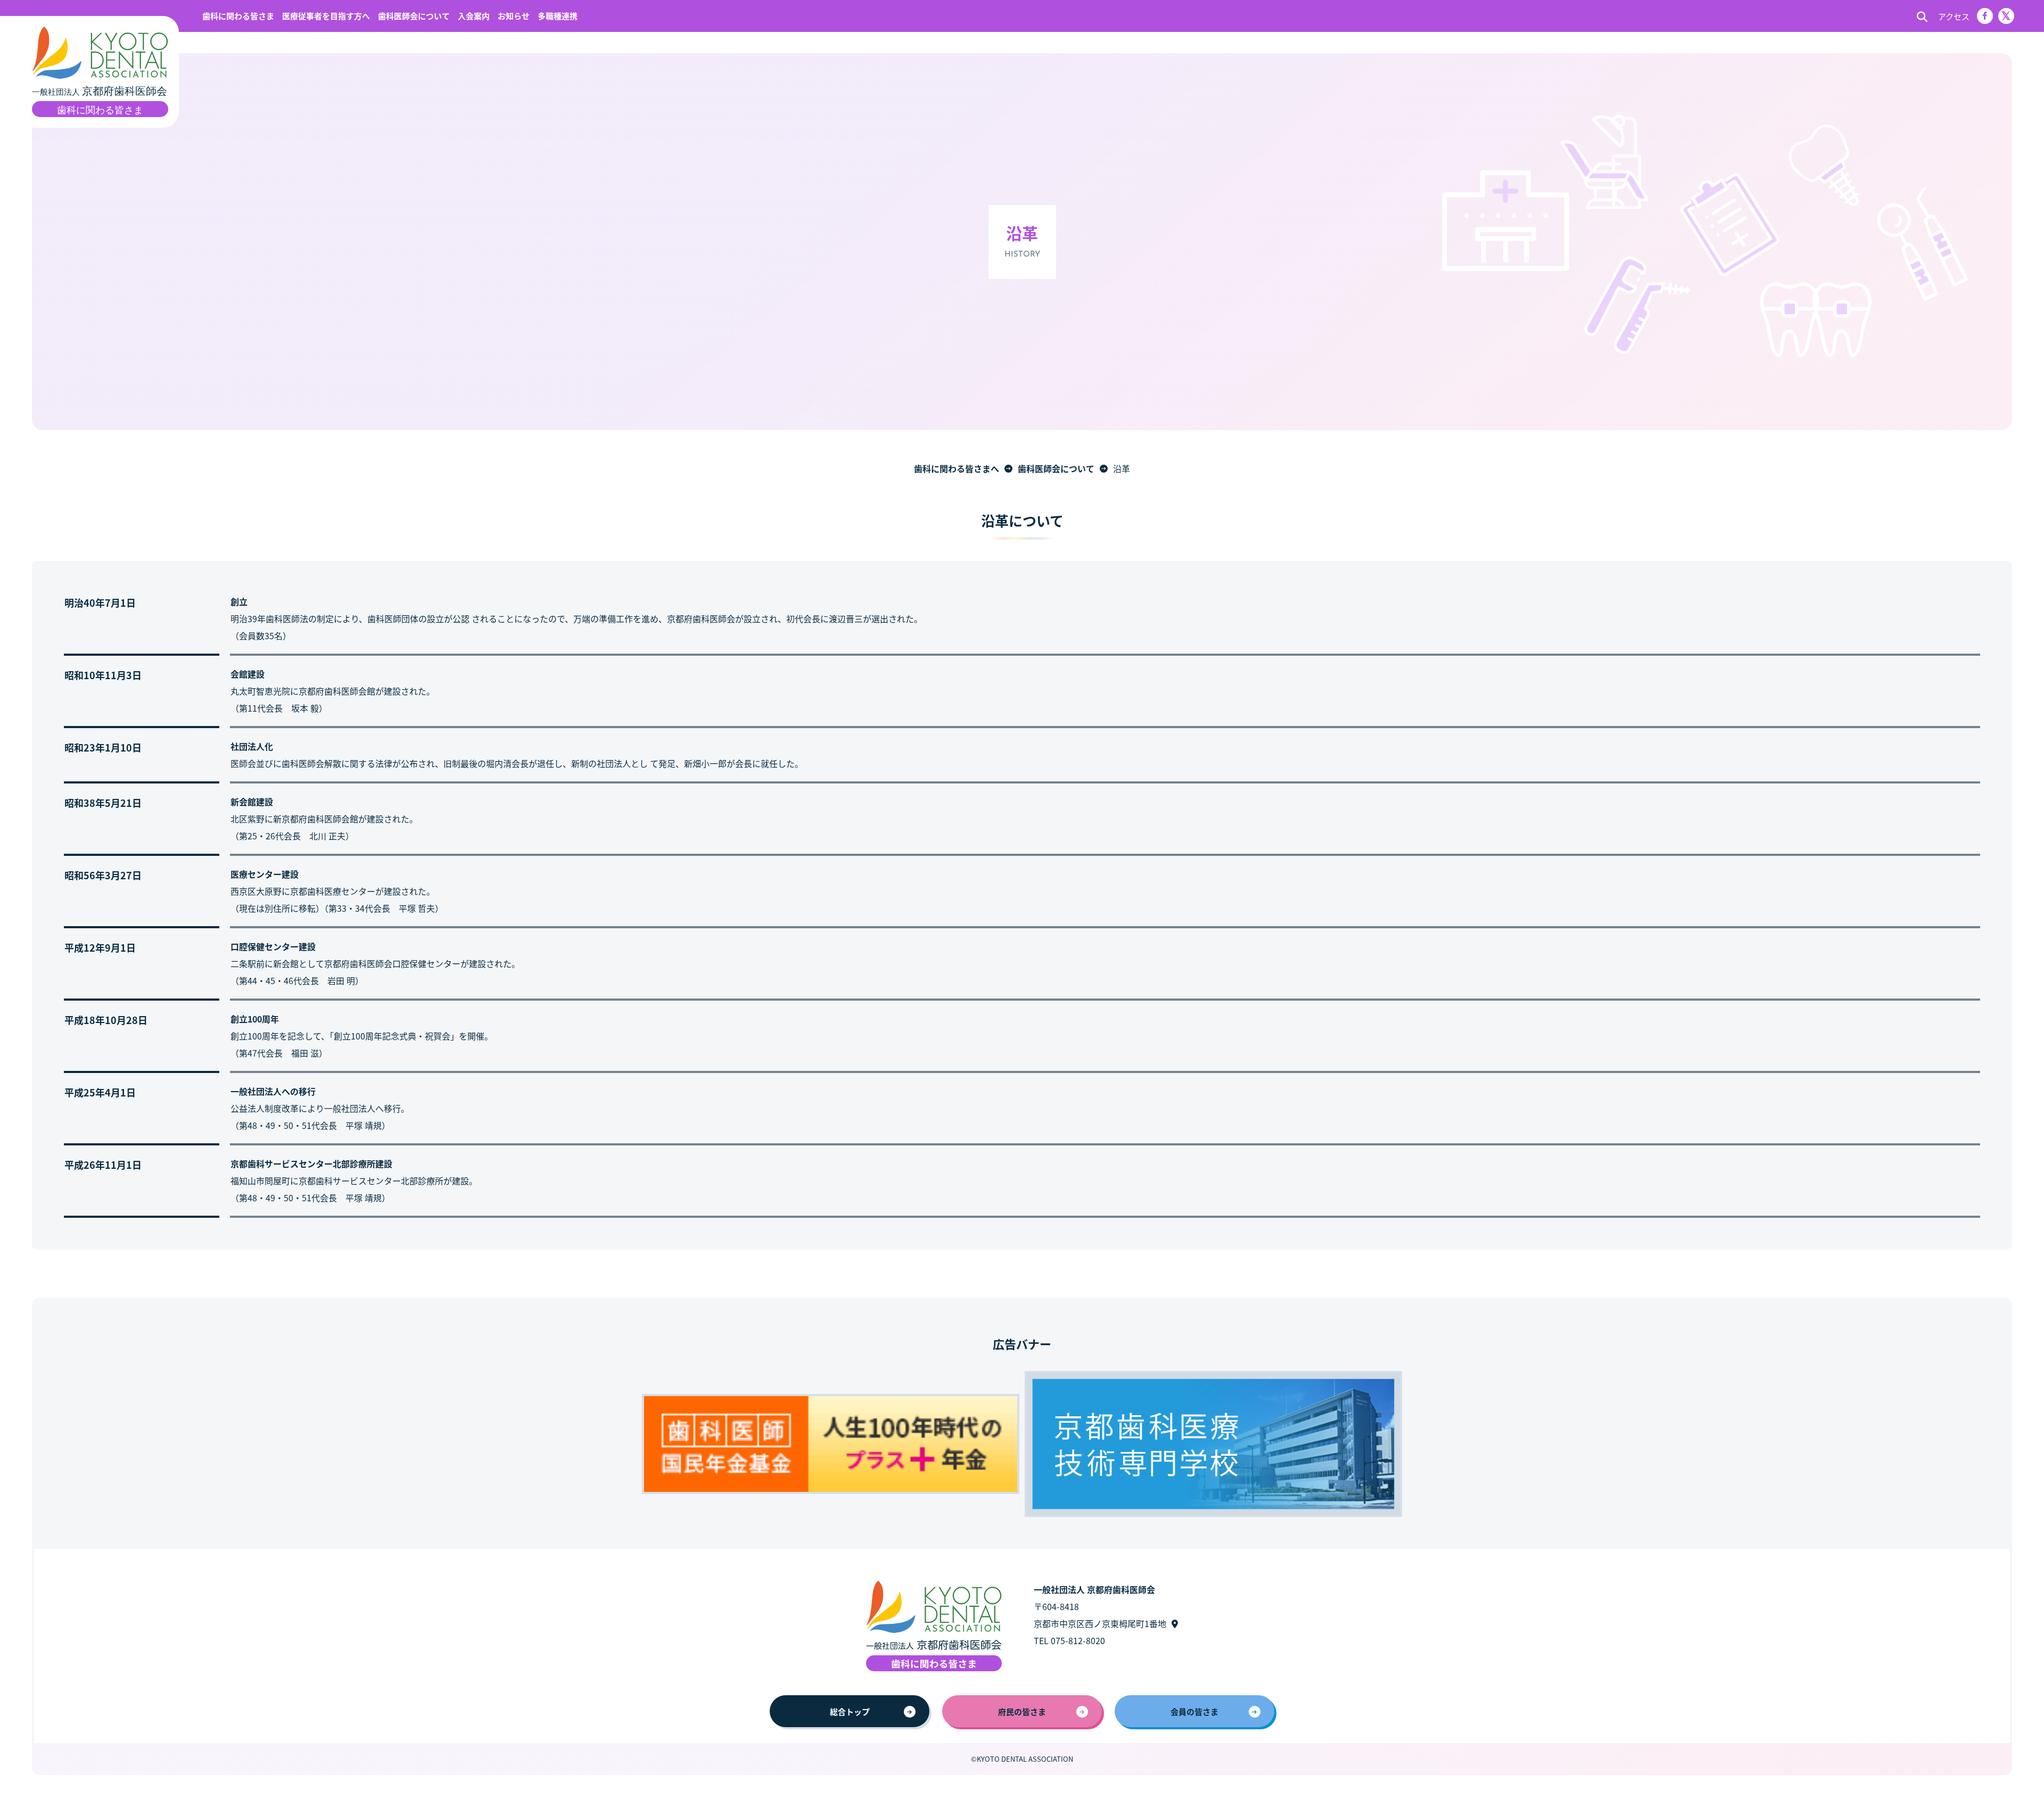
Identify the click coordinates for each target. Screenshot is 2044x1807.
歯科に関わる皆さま (238, 16)
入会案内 (474, 16)
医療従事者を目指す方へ (326, 16)
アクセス (1954, 16)
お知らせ (514, 16)
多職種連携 (558, 16)
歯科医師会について (414, 16)
